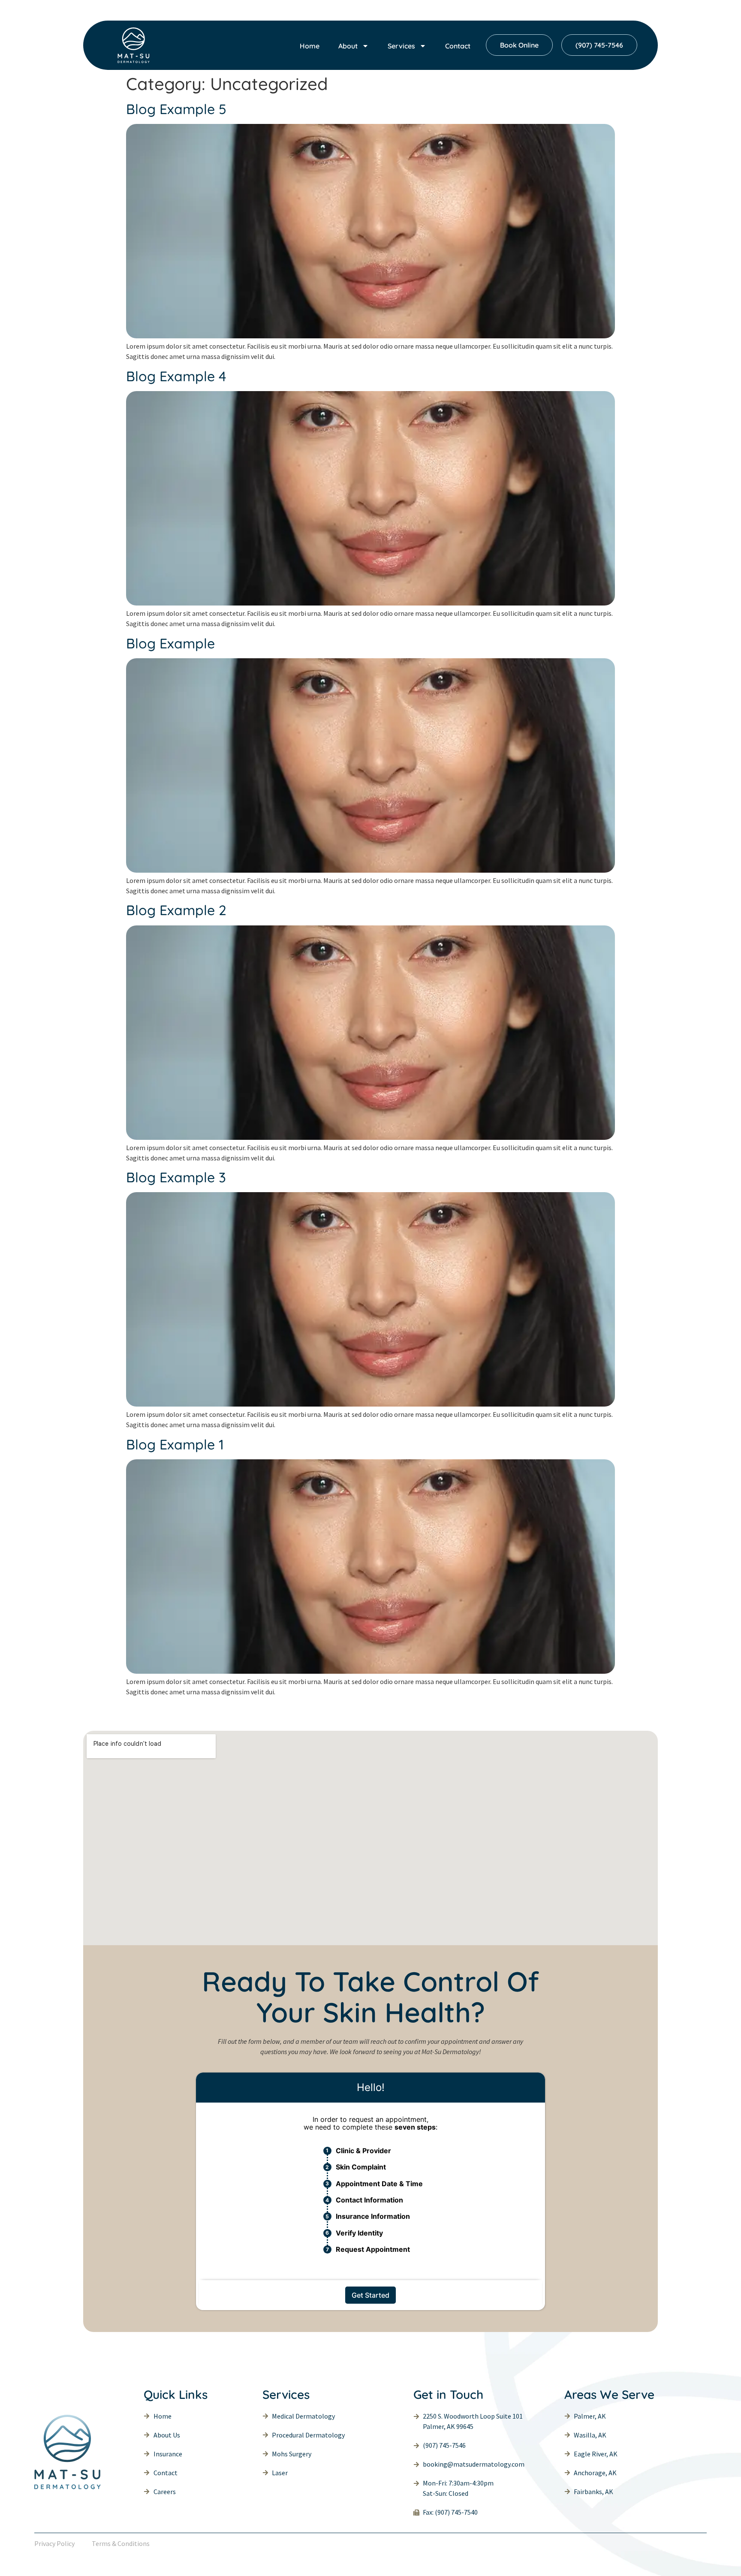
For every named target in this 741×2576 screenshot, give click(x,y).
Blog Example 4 (176, 376)
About (348, 46)
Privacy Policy (54, 2543)
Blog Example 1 (175, 1444)
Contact (458, 46)
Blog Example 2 (176, 910)
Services (401, 46)
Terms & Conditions (121, 2543)
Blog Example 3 (176, 1177)
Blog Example (170, 643)
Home (310, 46)
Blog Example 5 (176, 109)
